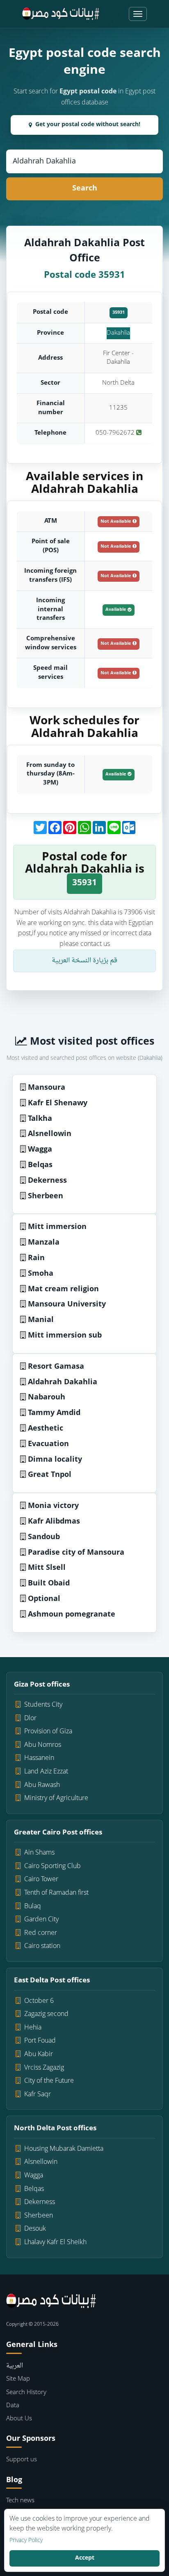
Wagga (40, 1150)
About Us (19, 2419)
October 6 (39, 2001)
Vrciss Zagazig (44, 2068)
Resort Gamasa (56, 1367)
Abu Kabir (39, 2054)
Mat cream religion (63, 1289)
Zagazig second (46, 2014)
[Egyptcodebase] (61, 14)
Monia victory (53, 1506)
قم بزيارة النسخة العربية (84, 961)
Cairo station (42, 1946)
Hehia (33, 2028)
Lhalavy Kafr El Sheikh (55, 2243)
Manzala (44, 1243)
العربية (15, 2366)
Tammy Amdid (54, 1413)
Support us (22, 2460)
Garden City (41, 1920)
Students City (43, 1705)
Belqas (40, 1165)
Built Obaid (49, 1584)
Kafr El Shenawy (58, 1103)
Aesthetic (46, 1429)
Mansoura (47, 1088)
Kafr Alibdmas (54, 1522)
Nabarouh (47, 1398)
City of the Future (49, 2081)
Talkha (40, 1119)
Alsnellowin (50, 1134)
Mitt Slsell (47, 1568)
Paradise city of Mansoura (76, 1553)
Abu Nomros (43, 1745)
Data (13, 2406)
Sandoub (44, 1537)
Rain (36, 1258)
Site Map (18, 2379)
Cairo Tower (41, 1880)
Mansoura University (67, 1305)
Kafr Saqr (38, 2095)
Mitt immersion (57, 1227)
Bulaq (33, 1907)
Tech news (20, 2501)
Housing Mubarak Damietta (64, 2149)
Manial (41, 1320)
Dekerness (47, 1181)
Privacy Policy (26, 2541)
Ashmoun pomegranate (72, 1615)
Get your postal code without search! (88, 125)
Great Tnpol (50, 1475)
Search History (26, 2393)
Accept (85, 2558)
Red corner (41, 1933)
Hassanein (39, 1758)
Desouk (35, 2229)
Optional (44, 1599)
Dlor (30, 1719)
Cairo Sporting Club (53, 1866)
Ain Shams (39, 1853)
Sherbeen (46, 1196)
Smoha (41, 1274)
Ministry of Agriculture (56, 1798)
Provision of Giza (48, 1732)
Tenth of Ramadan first (56, 1893)
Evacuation (48, 1444)
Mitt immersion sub (65, 1336)
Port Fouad (40, 2041)
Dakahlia (118, 333)
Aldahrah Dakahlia (63, 1382)
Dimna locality (55, 1460)
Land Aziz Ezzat (46, 1772)
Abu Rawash (42, 1785)
